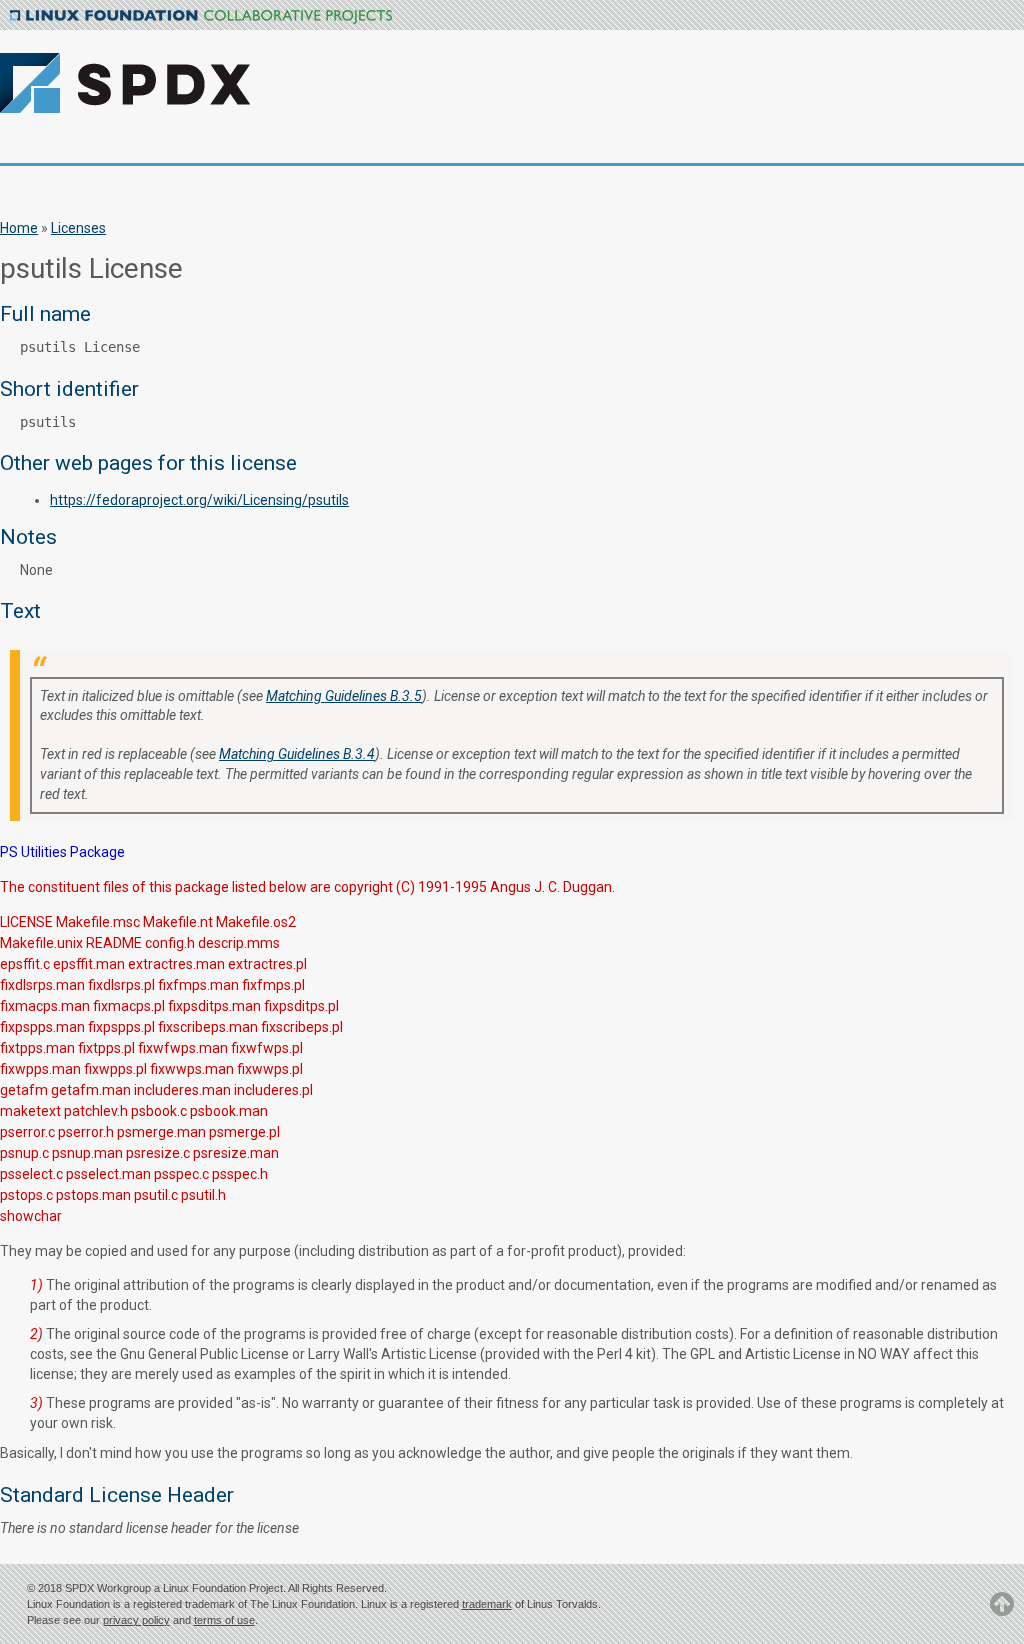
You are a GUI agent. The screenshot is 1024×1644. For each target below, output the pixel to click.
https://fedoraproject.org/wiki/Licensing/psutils (199, 500)
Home (19, 228)
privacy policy (136, 1620)
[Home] (208, 71)
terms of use (224, 1620)
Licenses (78, 228)
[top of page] (1002, 1613)
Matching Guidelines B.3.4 (297, 754)
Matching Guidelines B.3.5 (344, 696)
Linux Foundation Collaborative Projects (201, 17)
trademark (487, 1604)
